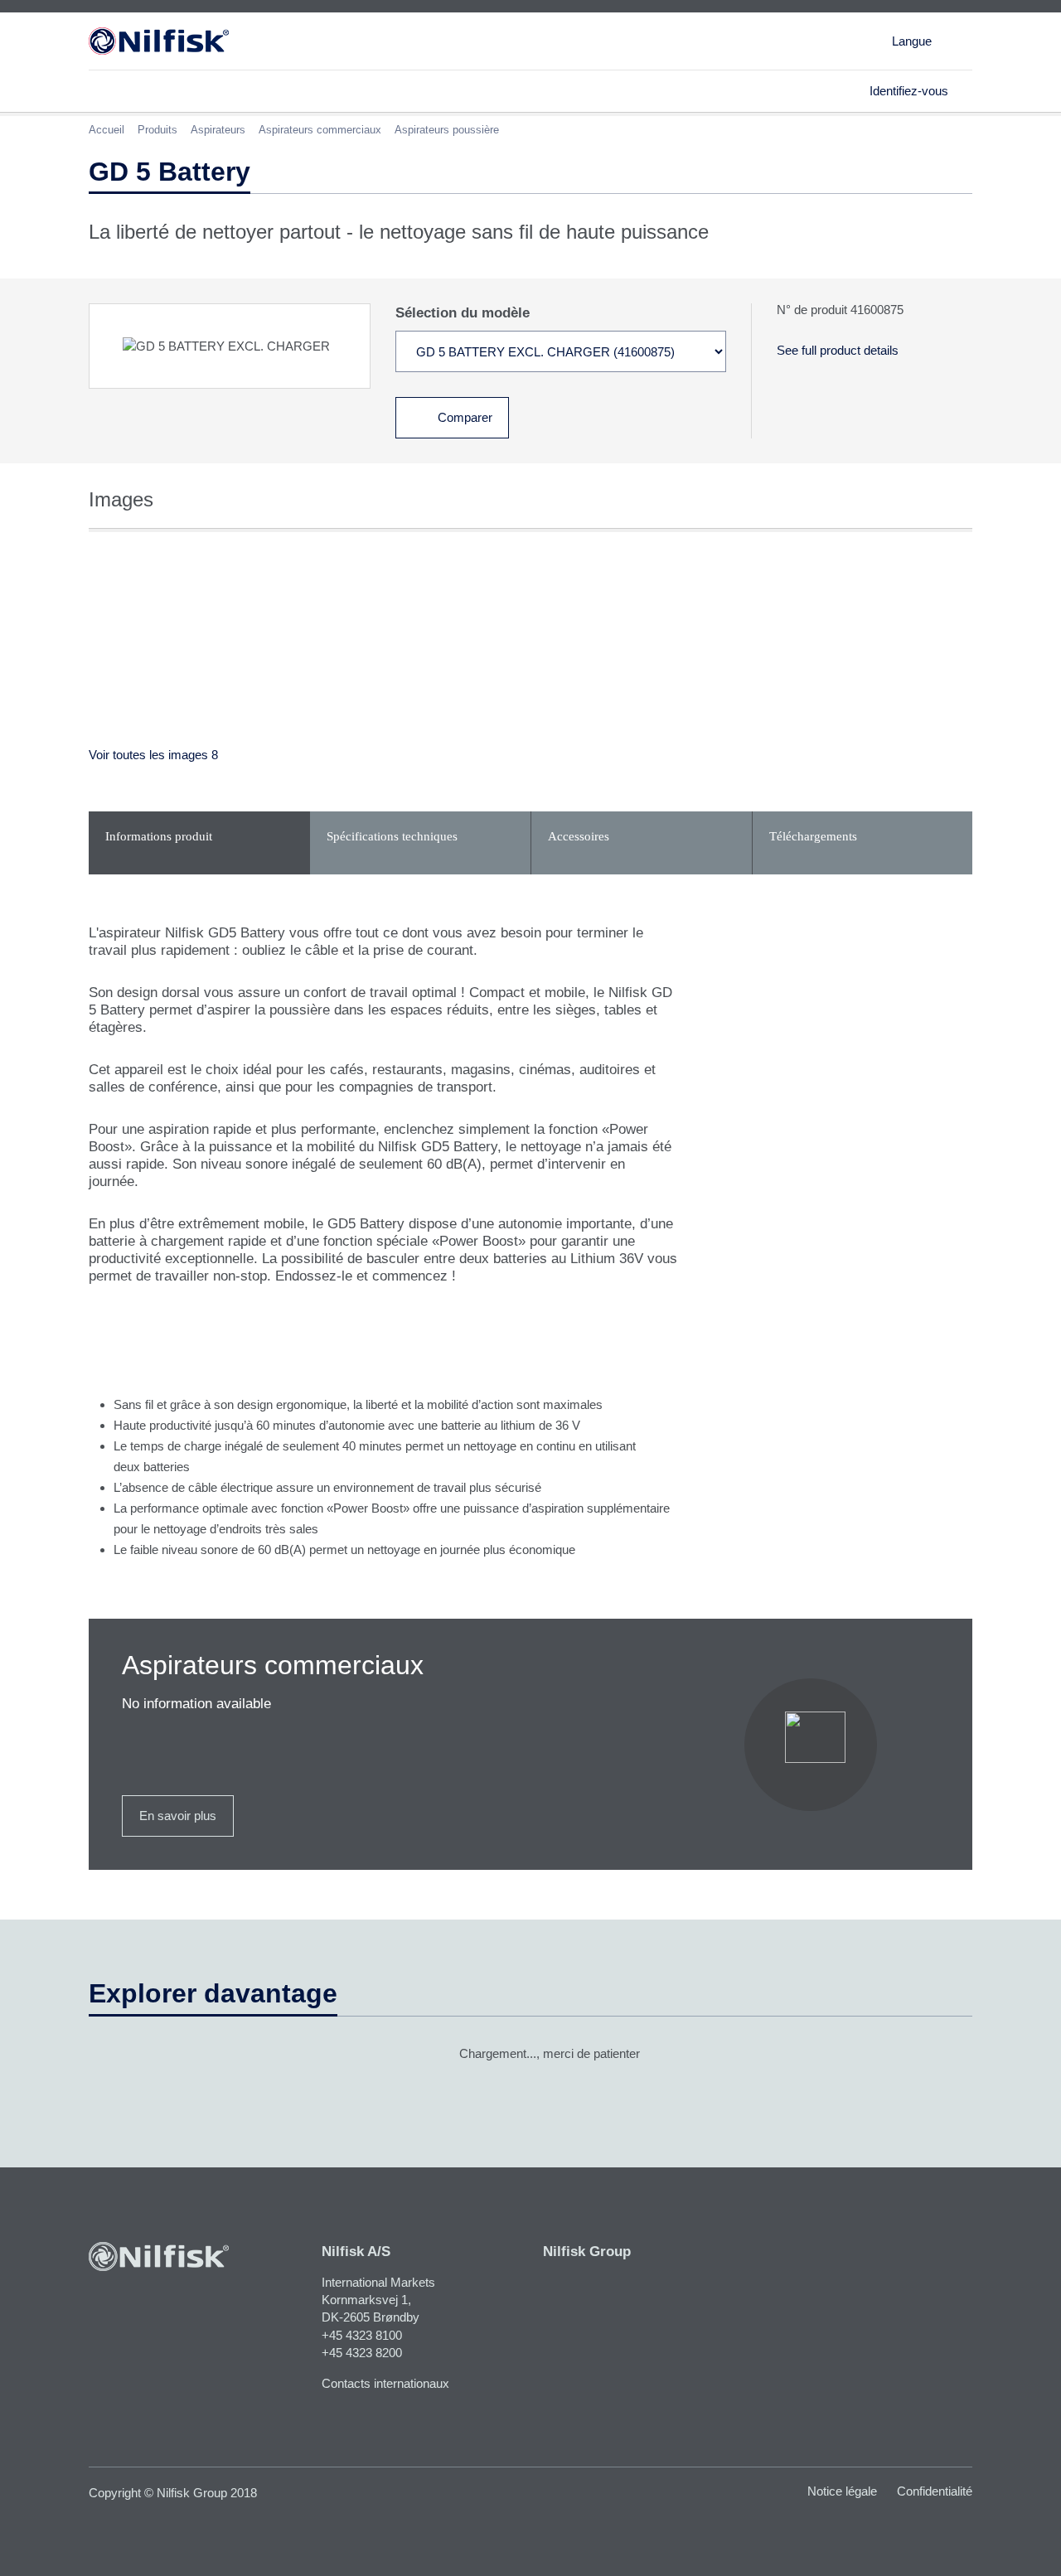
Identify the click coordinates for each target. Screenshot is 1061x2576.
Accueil (107, 130)
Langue (912, 41)
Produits (157, 130)
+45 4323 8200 (362, 2353)
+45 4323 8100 (362, 2335)
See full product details (838, 350)
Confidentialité (935, 2491)
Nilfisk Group (587, 2252)
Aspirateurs (218, 130)
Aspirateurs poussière (447, 130)
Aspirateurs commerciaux (320, 130)
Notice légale (842, 2491)
